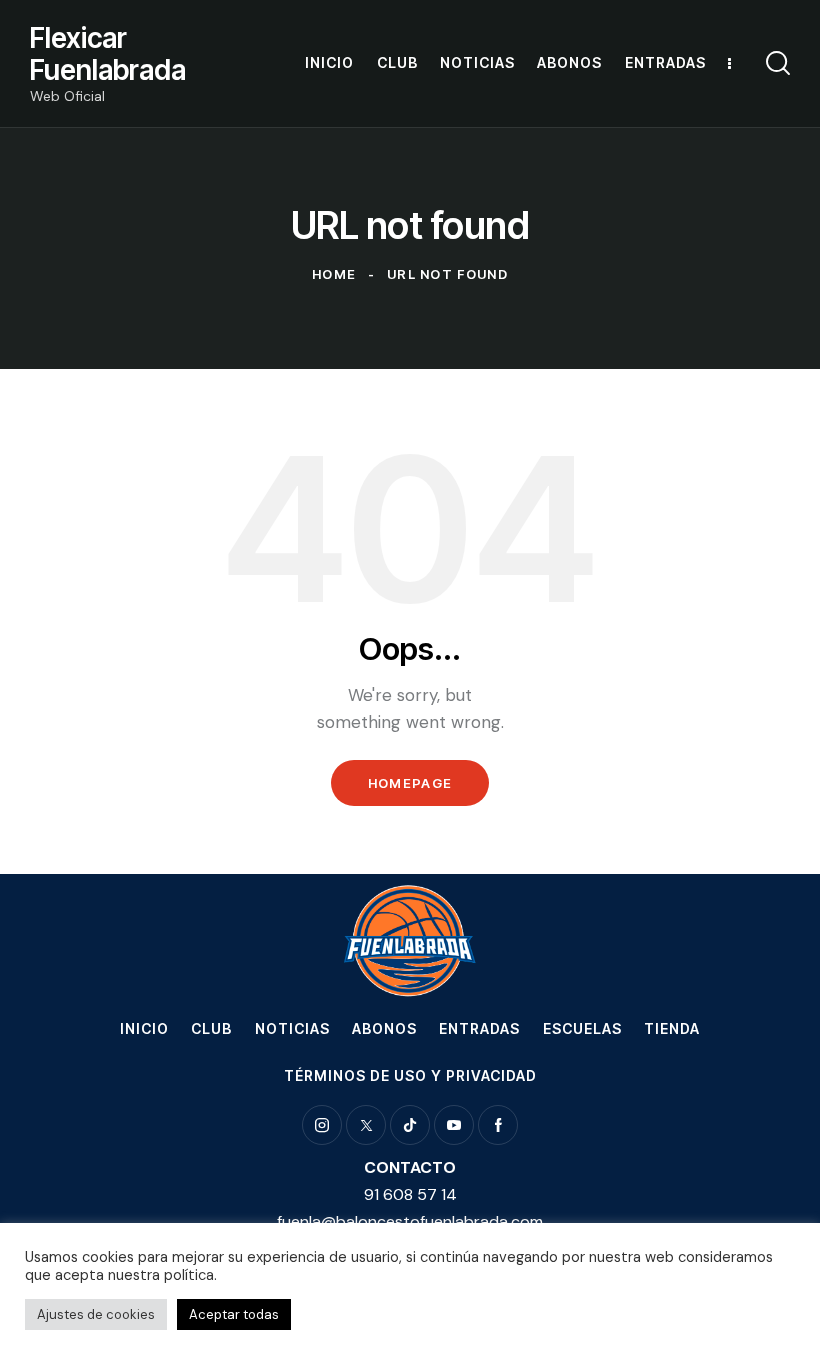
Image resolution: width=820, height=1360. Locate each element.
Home (334, 274)
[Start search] (778, 63)
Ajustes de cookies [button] (96, 1314)
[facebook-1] (498, 1125)
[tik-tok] (410, 1125)
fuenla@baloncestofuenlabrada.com (410, 1221)
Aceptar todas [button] (234, 1314)
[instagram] (322, 1125)
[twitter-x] (366, 1125)
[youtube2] (454, 1125)
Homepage (410, 783)
